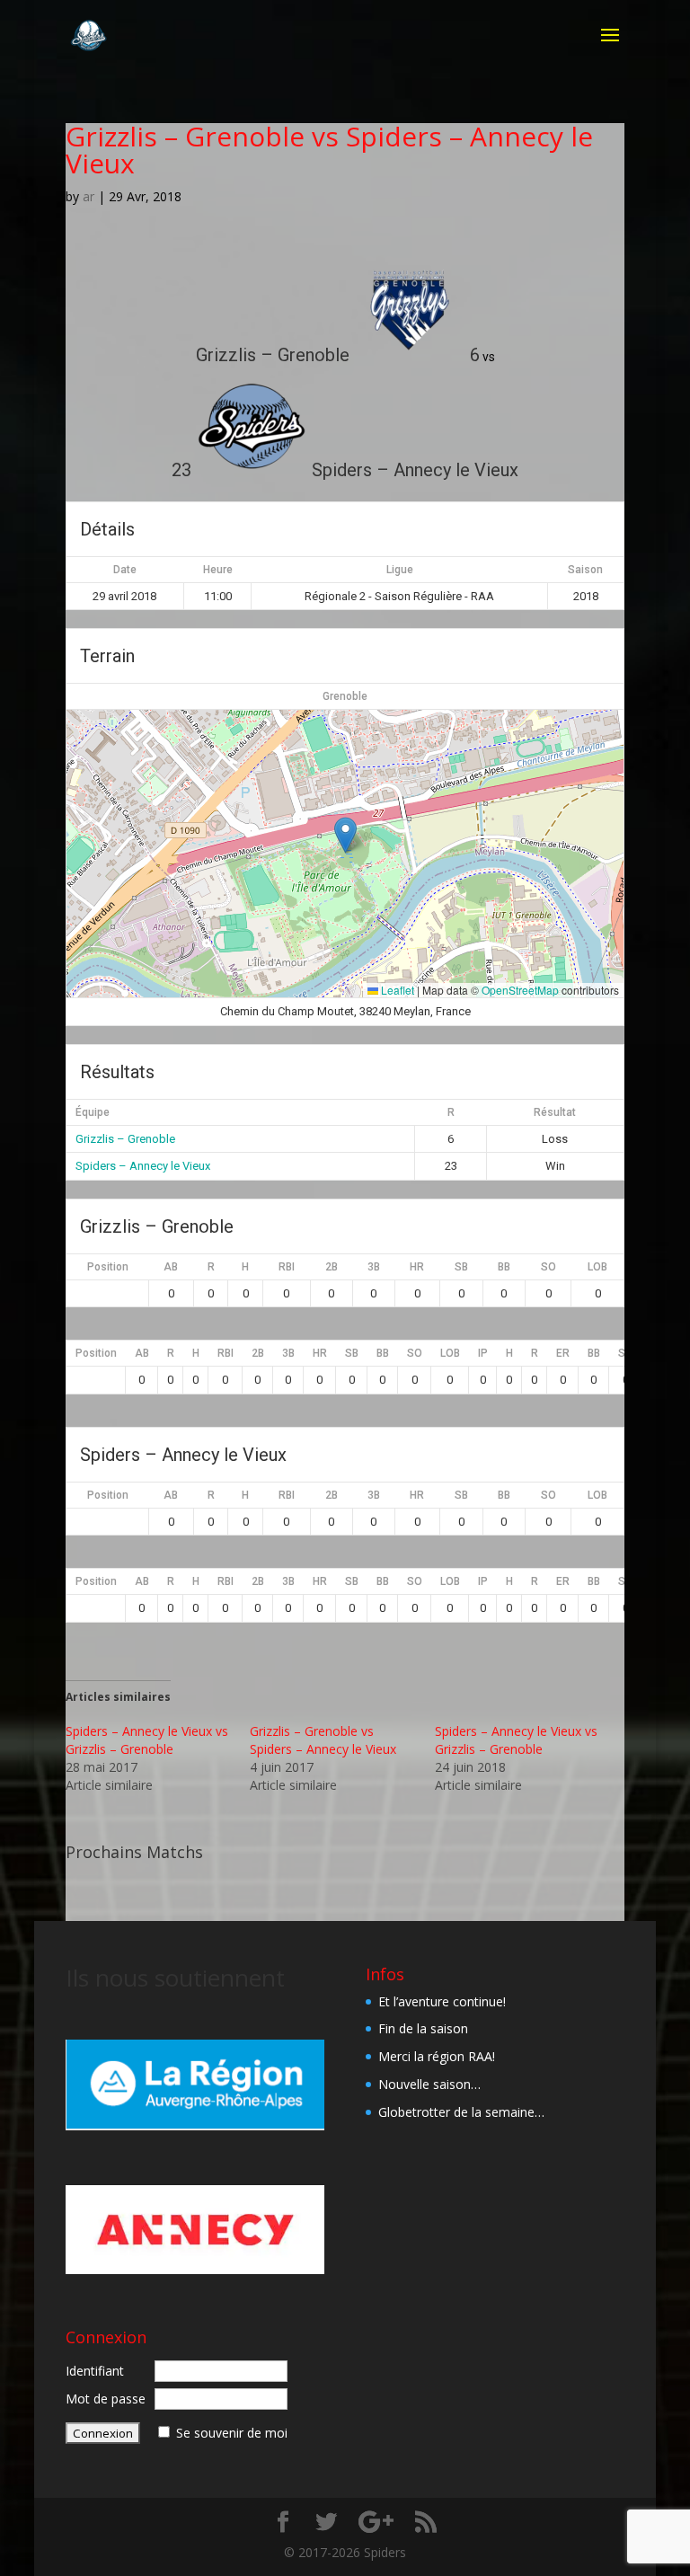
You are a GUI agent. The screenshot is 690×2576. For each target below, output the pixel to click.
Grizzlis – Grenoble (125, 1139)
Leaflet (396, 990)
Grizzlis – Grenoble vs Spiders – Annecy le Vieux (323, 1740)
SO (548, 1267)
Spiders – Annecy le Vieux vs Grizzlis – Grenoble (147, 1740)
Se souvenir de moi (232, 2433)
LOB (597, 1267)
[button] (345, 835)
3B (374, 1267)
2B (332, 1267)
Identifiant (95, 2371)
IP (483, 1353)
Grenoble (345, 696)
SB (461, 1267)
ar (88, 196)
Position (108, 1267)
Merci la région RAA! (437, 2056)
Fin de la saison (423, 2028)
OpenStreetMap (520, 990)
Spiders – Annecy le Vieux (143, 1166)
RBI (287, 1267)
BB (504, 1267)
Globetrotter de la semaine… (461, 2112)
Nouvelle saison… (429, 2084)
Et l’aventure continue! (442, 2001)
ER (563, 1353)
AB (171, 1267)
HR (417, 1267)
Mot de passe (106, 2399)
